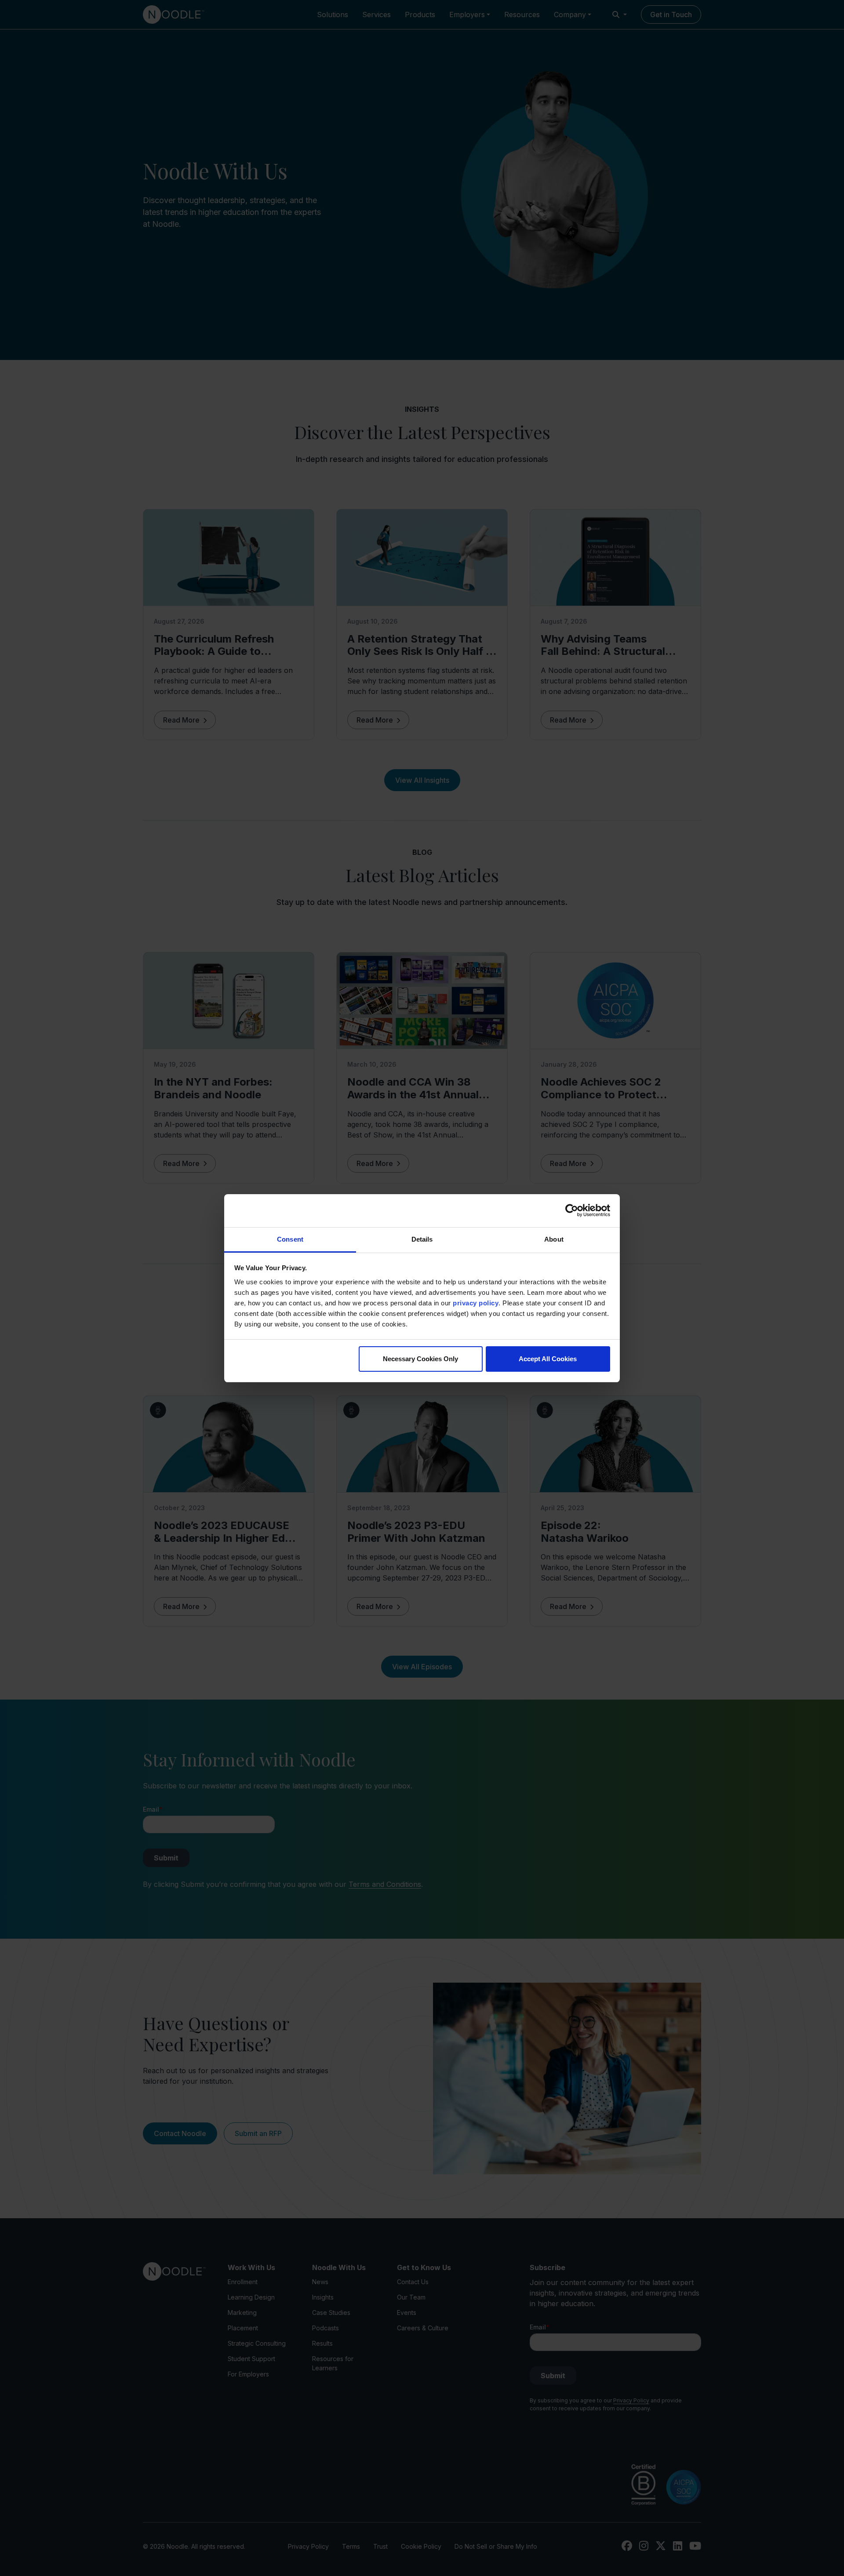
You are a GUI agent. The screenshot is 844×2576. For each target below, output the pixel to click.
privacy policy (476, 1303)
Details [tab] (422, 1239)
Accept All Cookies (548, 1359)
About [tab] (554, 1239)
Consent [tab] (290, 1239)
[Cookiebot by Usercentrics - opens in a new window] (572, 1210)
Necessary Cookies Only (420, 1359)
